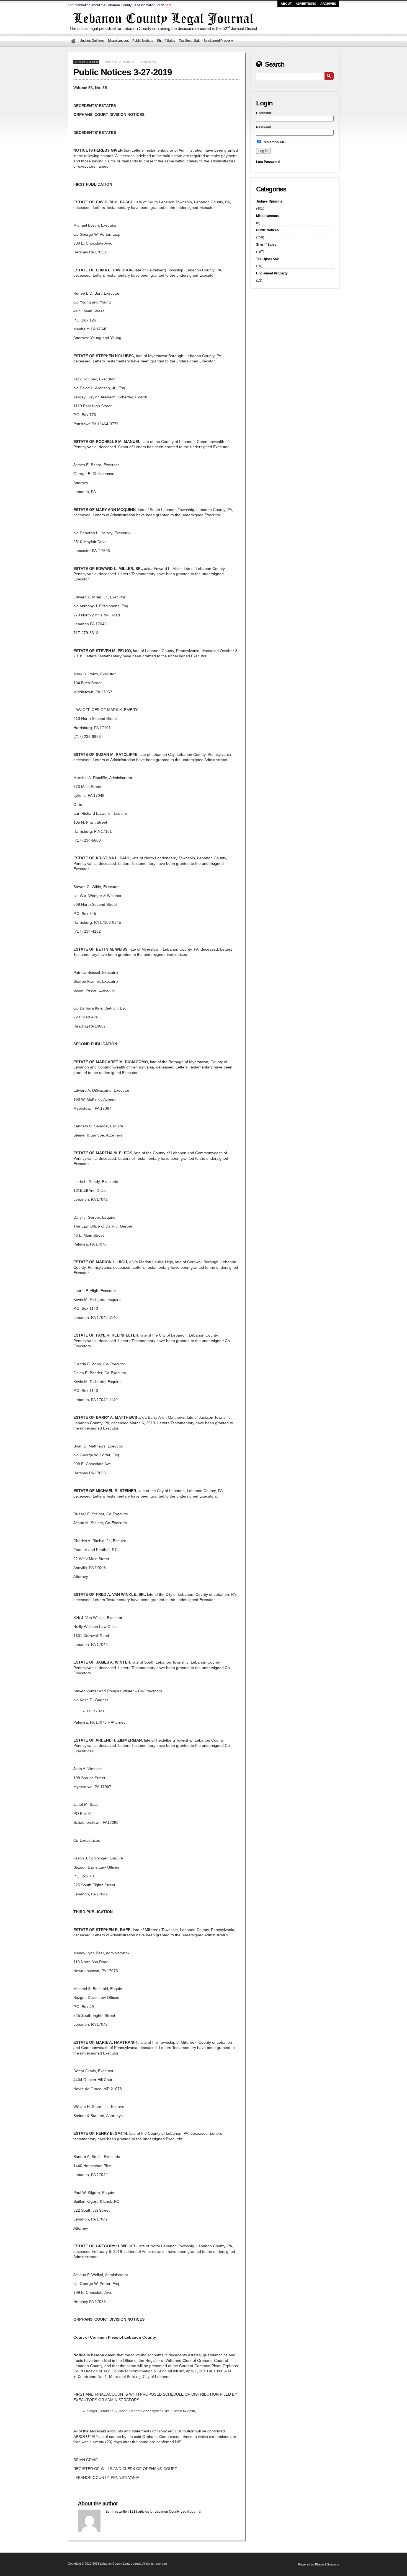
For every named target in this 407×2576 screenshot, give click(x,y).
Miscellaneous (119, 41)
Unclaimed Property (219, 41)
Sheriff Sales (166, 41)
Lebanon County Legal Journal (73, 41)
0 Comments (147, 62)
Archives (328, 4)
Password (264, 127)
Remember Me (273, 142)
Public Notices (143, 41)
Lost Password (268, 162)
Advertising (306, 4)
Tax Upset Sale (190, 41)
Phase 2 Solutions (327, 2564)
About (286, 4)
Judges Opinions (92, 41)
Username (264, 113)
